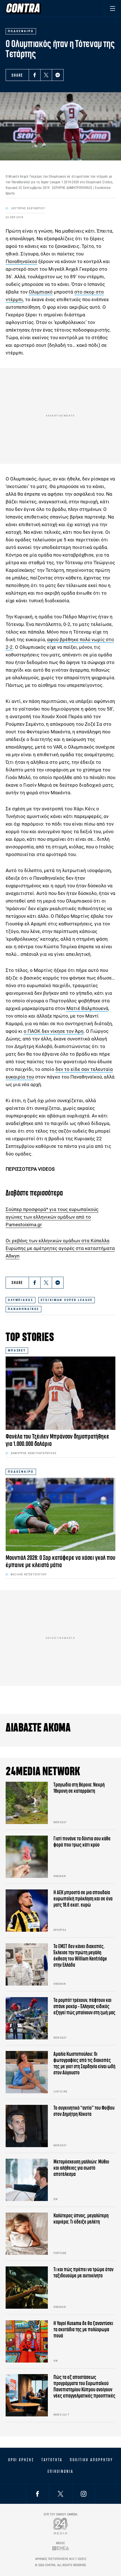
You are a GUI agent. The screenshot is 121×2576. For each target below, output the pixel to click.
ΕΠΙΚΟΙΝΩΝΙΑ (60, 2471)
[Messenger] (58, 75)
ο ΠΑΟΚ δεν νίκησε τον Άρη (54, 1031)
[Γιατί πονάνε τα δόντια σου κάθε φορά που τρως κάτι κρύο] (27, 1857)
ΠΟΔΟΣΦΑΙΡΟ (21, 1472)
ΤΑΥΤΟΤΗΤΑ (52, 2460)
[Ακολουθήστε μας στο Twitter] (60, 2494)
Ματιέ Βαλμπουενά (87, 1008)
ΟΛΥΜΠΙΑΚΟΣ (21, 1300)
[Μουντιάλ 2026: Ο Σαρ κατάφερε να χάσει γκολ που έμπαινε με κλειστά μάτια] (60, 1514)
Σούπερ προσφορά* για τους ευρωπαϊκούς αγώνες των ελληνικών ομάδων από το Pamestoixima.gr (52, 1217)
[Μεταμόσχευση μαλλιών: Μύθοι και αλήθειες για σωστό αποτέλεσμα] (27, 2180)
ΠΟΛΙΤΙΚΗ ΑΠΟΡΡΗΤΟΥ (91, 2460)
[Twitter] (46, 75)
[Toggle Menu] (112, 8)
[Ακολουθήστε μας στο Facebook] (37, 2494)
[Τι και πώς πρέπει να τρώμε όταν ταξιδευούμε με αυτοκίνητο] (27, 2288)
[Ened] (61, 2548)
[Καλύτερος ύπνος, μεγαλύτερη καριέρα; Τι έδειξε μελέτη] (27, 2234)
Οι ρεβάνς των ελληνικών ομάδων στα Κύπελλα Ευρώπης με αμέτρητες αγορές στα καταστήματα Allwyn (60, 1248)
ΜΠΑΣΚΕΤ (17, 1350)
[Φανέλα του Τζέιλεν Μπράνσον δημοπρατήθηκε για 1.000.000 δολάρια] (60, 1393)
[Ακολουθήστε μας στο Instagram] (84, 2494)
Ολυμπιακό (41, 292)
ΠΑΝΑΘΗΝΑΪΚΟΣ (23, 1309)
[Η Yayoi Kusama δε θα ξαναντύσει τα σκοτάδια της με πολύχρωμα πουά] (27, 2341)
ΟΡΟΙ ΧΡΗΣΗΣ (21, 2460)
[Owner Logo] (61, 2526)
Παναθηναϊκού (21, 261)
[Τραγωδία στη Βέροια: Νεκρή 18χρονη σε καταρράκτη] (27, 1803)
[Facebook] (35, 75)
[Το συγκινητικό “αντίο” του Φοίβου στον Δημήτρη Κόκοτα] (27, 2126)
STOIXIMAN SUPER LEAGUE (67, 1300)
